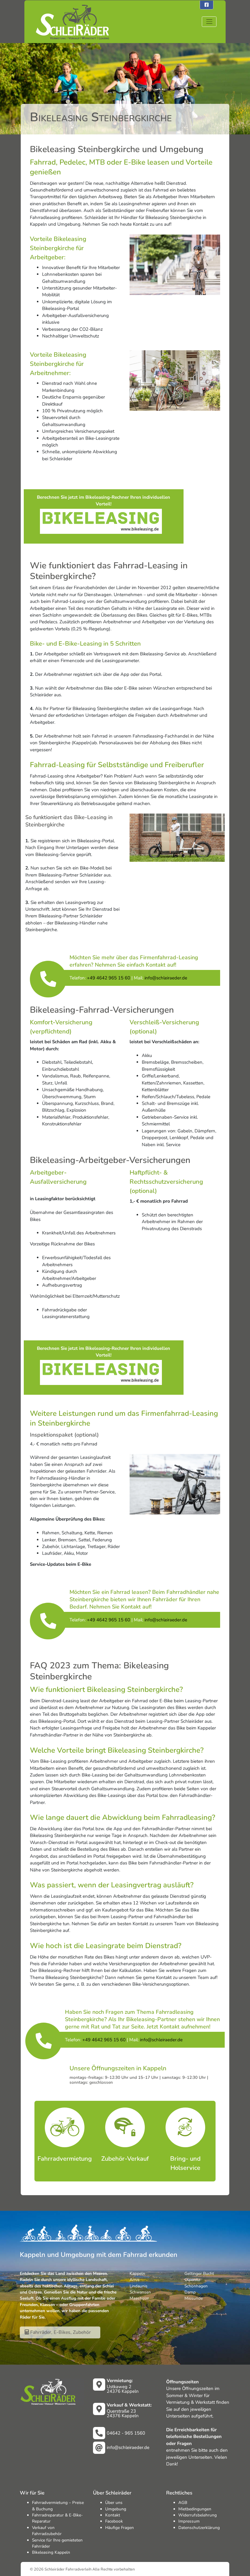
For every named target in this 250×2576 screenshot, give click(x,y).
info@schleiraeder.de (128, 2447)
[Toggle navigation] (209, 22)
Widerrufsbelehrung (198, 2515)
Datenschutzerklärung (199, 2528)
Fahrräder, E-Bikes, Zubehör (60, 2332)
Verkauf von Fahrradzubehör (47, 2531)
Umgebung (116, 2509)
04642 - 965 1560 (126, 2433)
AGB (183, 2503)
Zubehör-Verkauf (125, 2159)
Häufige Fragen (120, 2528)
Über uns (114, 2503)
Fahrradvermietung (65, 2159)
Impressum (189, 2521)
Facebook (114, 2521)
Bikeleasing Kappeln (51, 2552)
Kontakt (113, 2515)
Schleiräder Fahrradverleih (68, 2569)
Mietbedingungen (195, 2509)
